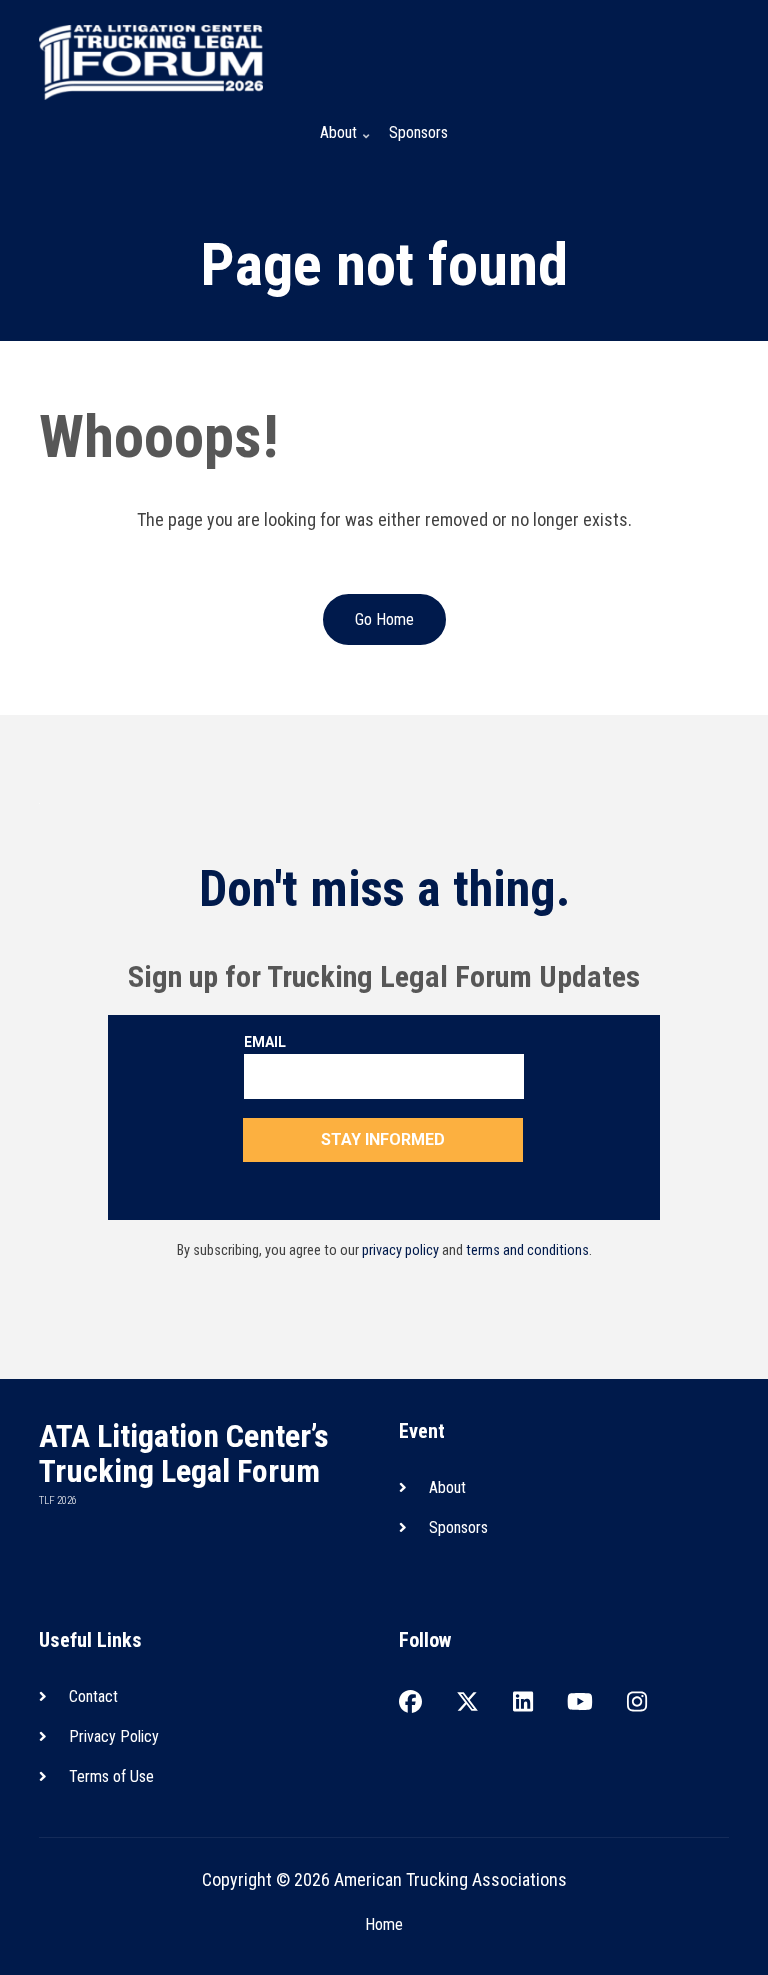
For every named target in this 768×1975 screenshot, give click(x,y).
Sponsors (418, 132)
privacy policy (400, 1250)
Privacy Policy (114, 1736)
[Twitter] (467, 1703)
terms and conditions (527, 1250)
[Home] (151, 60)
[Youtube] (580, 1703)
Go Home (384, 619)
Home (384, 1924)
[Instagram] (637, 1703)
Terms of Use (111, 1776)
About (332, 141)
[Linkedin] (523, 1703)
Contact (93, 1696)
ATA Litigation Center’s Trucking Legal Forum (184, 1454)
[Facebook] (410, 1703)
